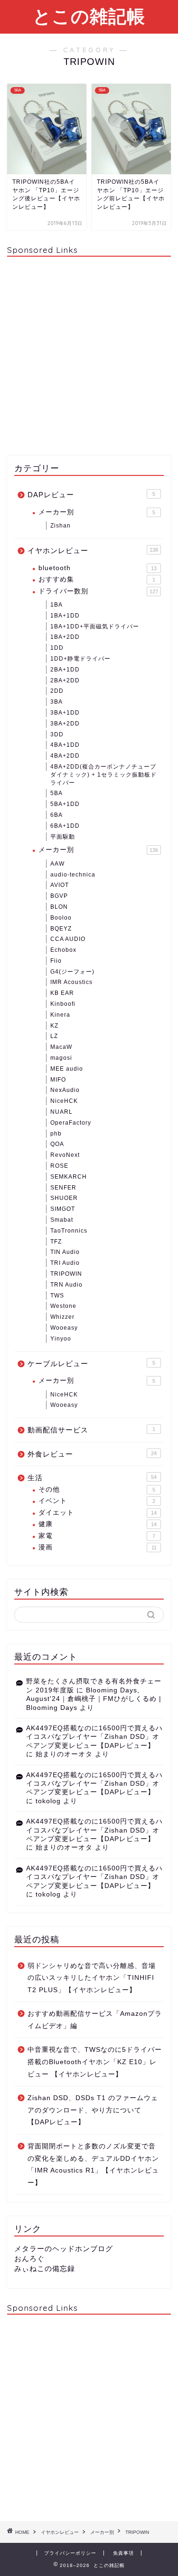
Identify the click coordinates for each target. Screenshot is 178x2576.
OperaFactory (71, 1123)
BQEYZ (61, 929)
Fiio (56, 961)
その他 (97, 1489)
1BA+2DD (65, 637)
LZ (54, 1036)
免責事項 (123, 2553)
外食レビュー (92, 1454)
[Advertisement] (89, 353)
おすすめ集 (97, 579)
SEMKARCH (69, 1177)
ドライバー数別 (98, 591)
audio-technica (73, 875)
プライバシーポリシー (70, 2553)
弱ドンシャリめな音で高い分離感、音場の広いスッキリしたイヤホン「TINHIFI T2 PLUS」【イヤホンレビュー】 (92, 1978)
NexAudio (65, 1090)
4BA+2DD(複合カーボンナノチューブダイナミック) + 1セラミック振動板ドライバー (103, 775)
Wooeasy (64, 1328)
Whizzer (62, 1317)
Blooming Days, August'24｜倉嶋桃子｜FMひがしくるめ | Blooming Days (94, 1699)
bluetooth (98, 568)
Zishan (61, 526)
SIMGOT (63, 1209)
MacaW (61, 1047)
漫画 (98, 1547)
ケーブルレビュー (91, 1364)
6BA (56, 815)
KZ (54, 1026)
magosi (61, 1058)
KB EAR (62, 993)
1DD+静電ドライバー (80, 659)
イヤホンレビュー (93, 550)
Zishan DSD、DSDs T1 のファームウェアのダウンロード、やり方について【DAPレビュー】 (93, 2110)
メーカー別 (97, 512)
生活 (92, 1478)
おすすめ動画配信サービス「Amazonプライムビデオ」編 (95, 2020)
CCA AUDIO (68, 939)
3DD (57, 734)
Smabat (62, 1220)
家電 (97, 1536)
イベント (97, 1501)
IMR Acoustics (71, 982)
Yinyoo (61, 1339)
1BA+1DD (65, 616)
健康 (98, 1524)
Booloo (61, 918)
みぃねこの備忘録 (45, 2268)
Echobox (63, 950)
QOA (57, 1144)
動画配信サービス (91, 1430)
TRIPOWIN (66, 1274)
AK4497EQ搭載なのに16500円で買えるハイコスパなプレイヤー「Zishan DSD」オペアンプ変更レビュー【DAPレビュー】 (94, 1737)
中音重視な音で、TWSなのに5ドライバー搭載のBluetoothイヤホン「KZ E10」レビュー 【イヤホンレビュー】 (95, 2062)
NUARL (61, 1112)
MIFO (58, 1080)
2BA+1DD (65, 670)
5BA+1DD (65, 804)
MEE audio (67, 1069)
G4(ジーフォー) (72, 972)
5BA (56, 793)
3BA (56, 702)
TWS (57, 1296)
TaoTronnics (69, 1231)
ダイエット (98, 1513)
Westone (63, 1306)
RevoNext (65, 1155)
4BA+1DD (65, 745)
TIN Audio (65, 1252)
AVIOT (60, 885)
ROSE (59, 1166)
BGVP (59, 896)
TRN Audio (66, 1285)
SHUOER (64, 1198)
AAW (57, 864)
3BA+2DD (65, 724)
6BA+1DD (65, 826)
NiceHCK (64, 1101)
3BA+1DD (65, 713)
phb (56, 1134)
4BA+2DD (65, 756)
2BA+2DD (65, 680)
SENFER (63, 1188)
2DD (57, 691)
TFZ (56, 1242)
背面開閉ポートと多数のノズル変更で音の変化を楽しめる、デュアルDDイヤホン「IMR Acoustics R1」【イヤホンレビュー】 (93, 2165)
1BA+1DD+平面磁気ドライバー (95, 626)
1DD (57, 648)
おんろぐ (29, 2258)
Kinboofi (63, 1004)
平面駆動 (63, 837)
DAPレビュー (91, 495)
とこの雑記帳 (89, 16)
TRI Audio (65, 1263)
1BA (56, 605)
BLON (59, 907)
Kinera (60, 1015)
